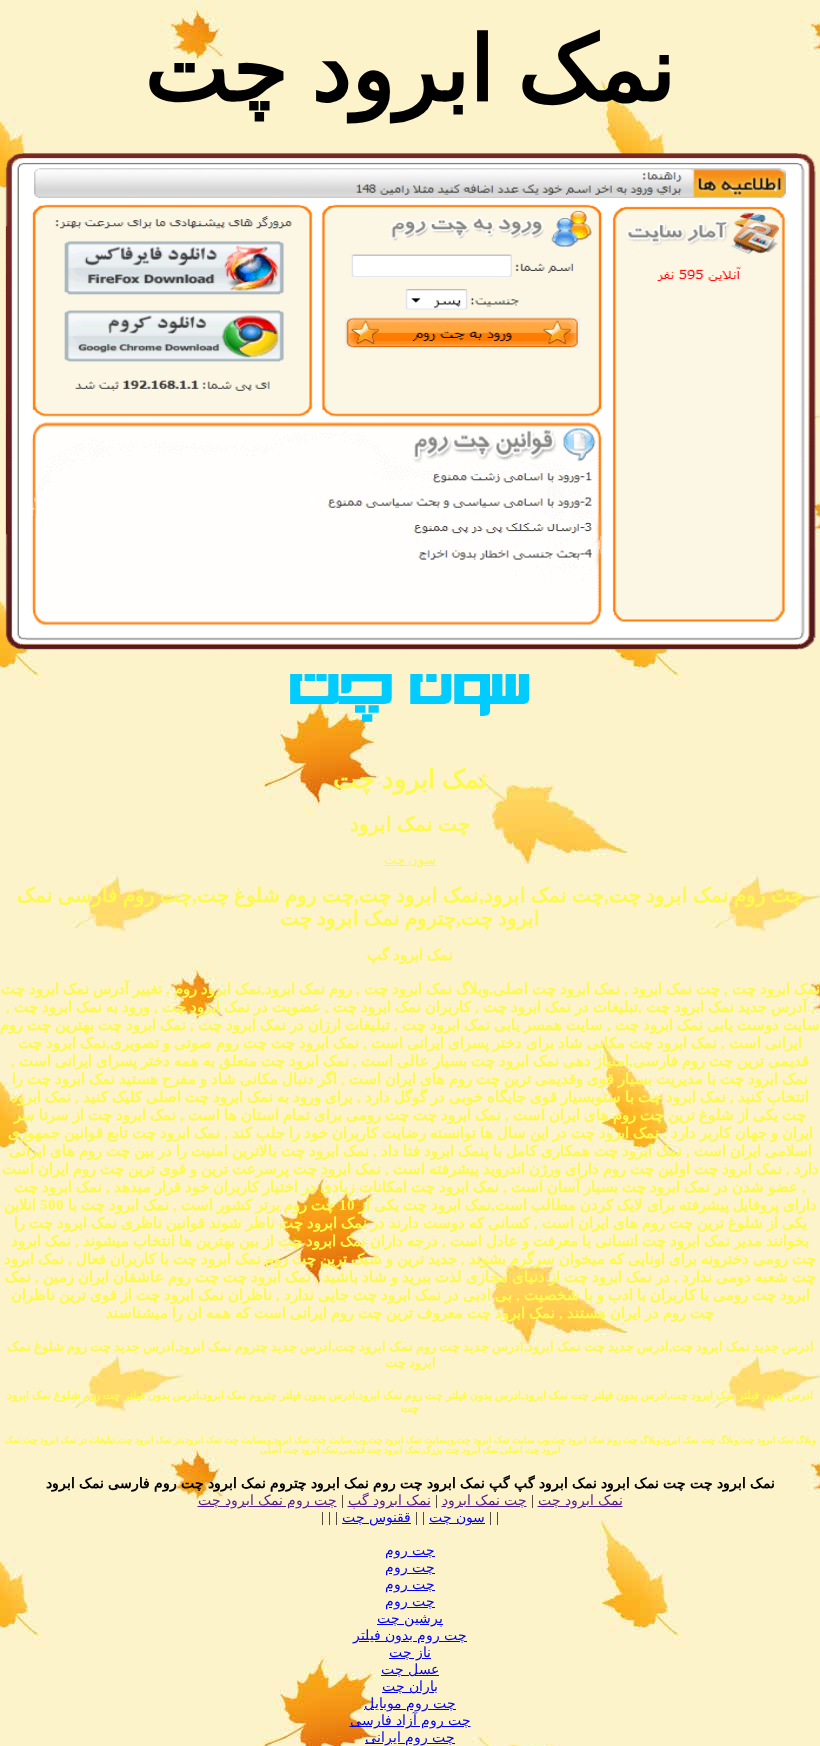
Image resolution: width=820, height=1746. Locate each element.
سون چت (410, 859)
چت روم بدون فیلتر (410, 1635)
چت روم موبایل (410, 1703)
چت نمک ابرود (484, 1500)
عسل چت (410, 1669)
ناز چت (410, 1652)
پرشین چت (410, 1618)
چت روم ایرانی (410, 1737)
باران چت (410, 1686)
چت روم (410, 1550)
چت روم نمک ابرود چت (267, 1500)
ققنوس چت (376, 1517)
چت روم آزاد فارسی (410, 1720)
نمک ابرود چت (580, 1500)
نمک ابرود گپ (389, 1500)
